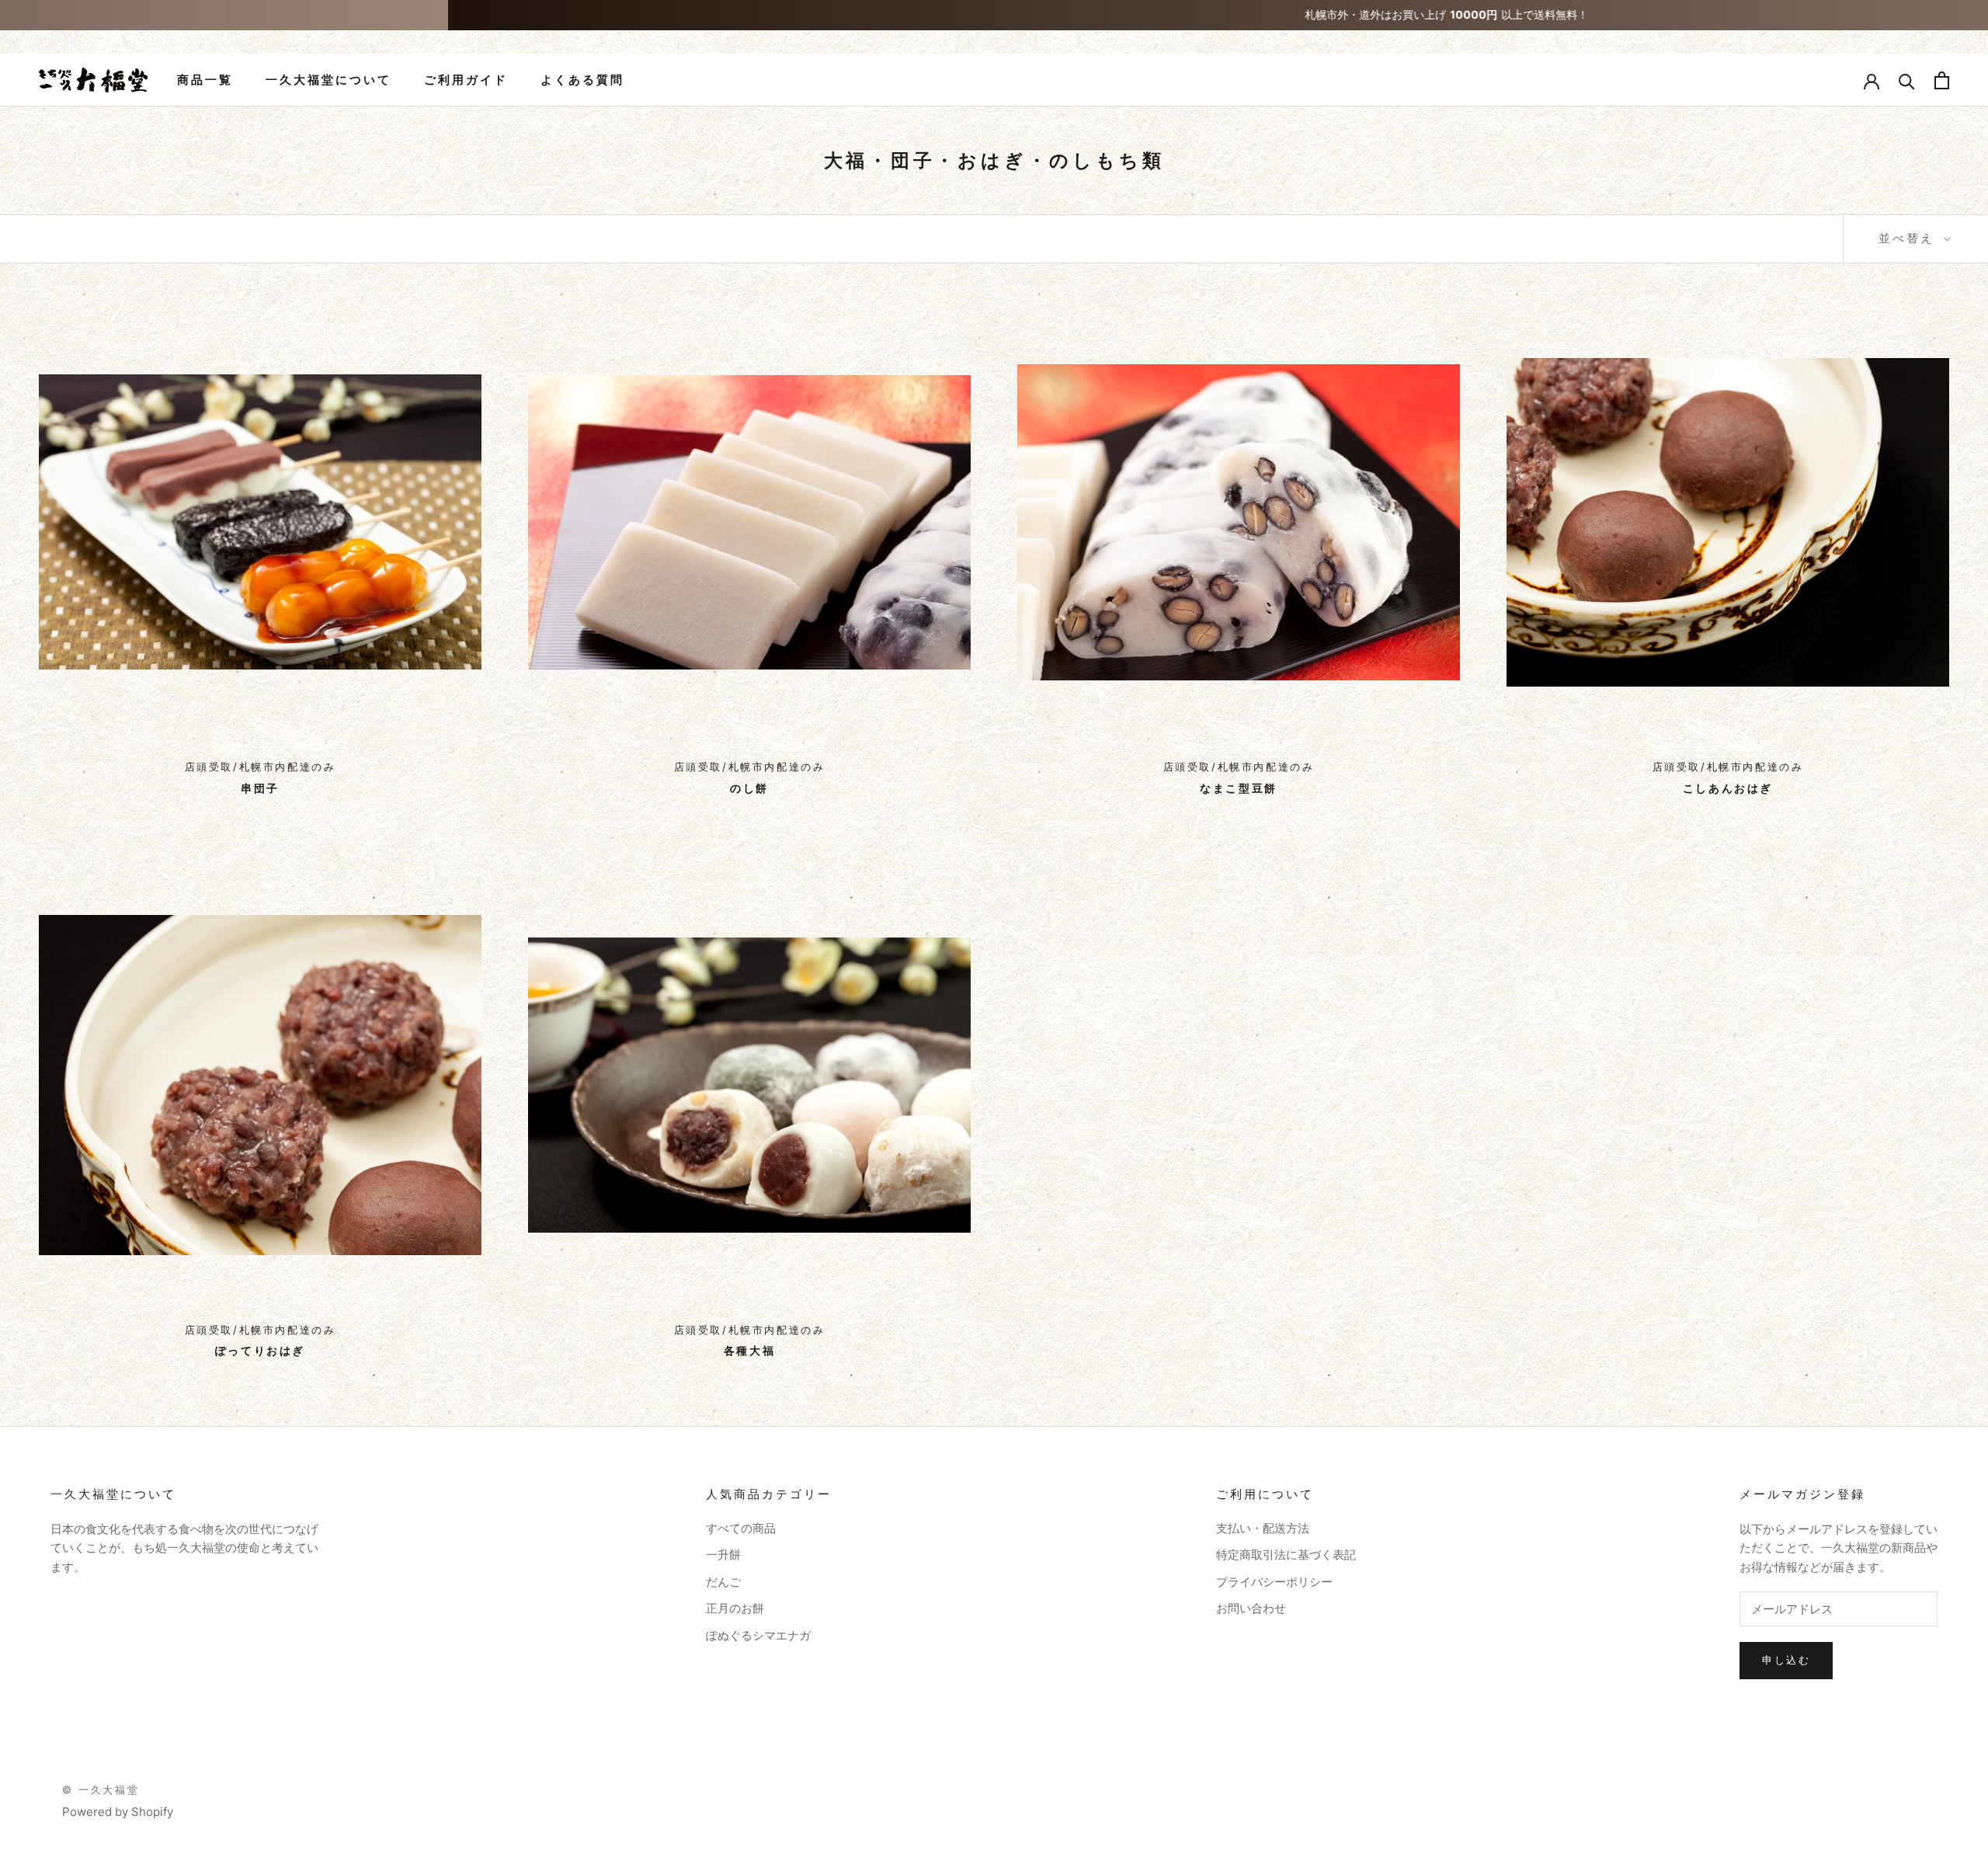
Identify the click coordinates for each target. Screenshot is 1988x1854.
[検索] (1907, 80)
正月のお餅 (735, 1608)
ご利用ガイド (466, 80)
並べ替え (1909, 238)
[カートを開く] (1942, 80)
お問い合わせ (1251, 1608)
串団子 (260, 788)
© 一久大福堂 (101, 1790)
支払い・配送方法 (1263, 1528)
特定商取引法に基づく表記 (1286, 1555)
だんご (723, 1582)
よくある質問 (582, 80)
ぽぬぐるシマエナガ (758, 1635)
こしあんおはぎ (1728, 788)
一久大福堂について (328, 80)
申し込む (1786, 1660)
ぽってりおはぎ (260, 1350)
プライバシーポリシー (1274, 1582)
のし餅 (749, 788)
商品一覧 (205, 80)
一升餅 (723, 1555)
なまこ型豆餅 (1239, 788)
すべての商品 (741, 1528)
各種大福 (749, 1350)
